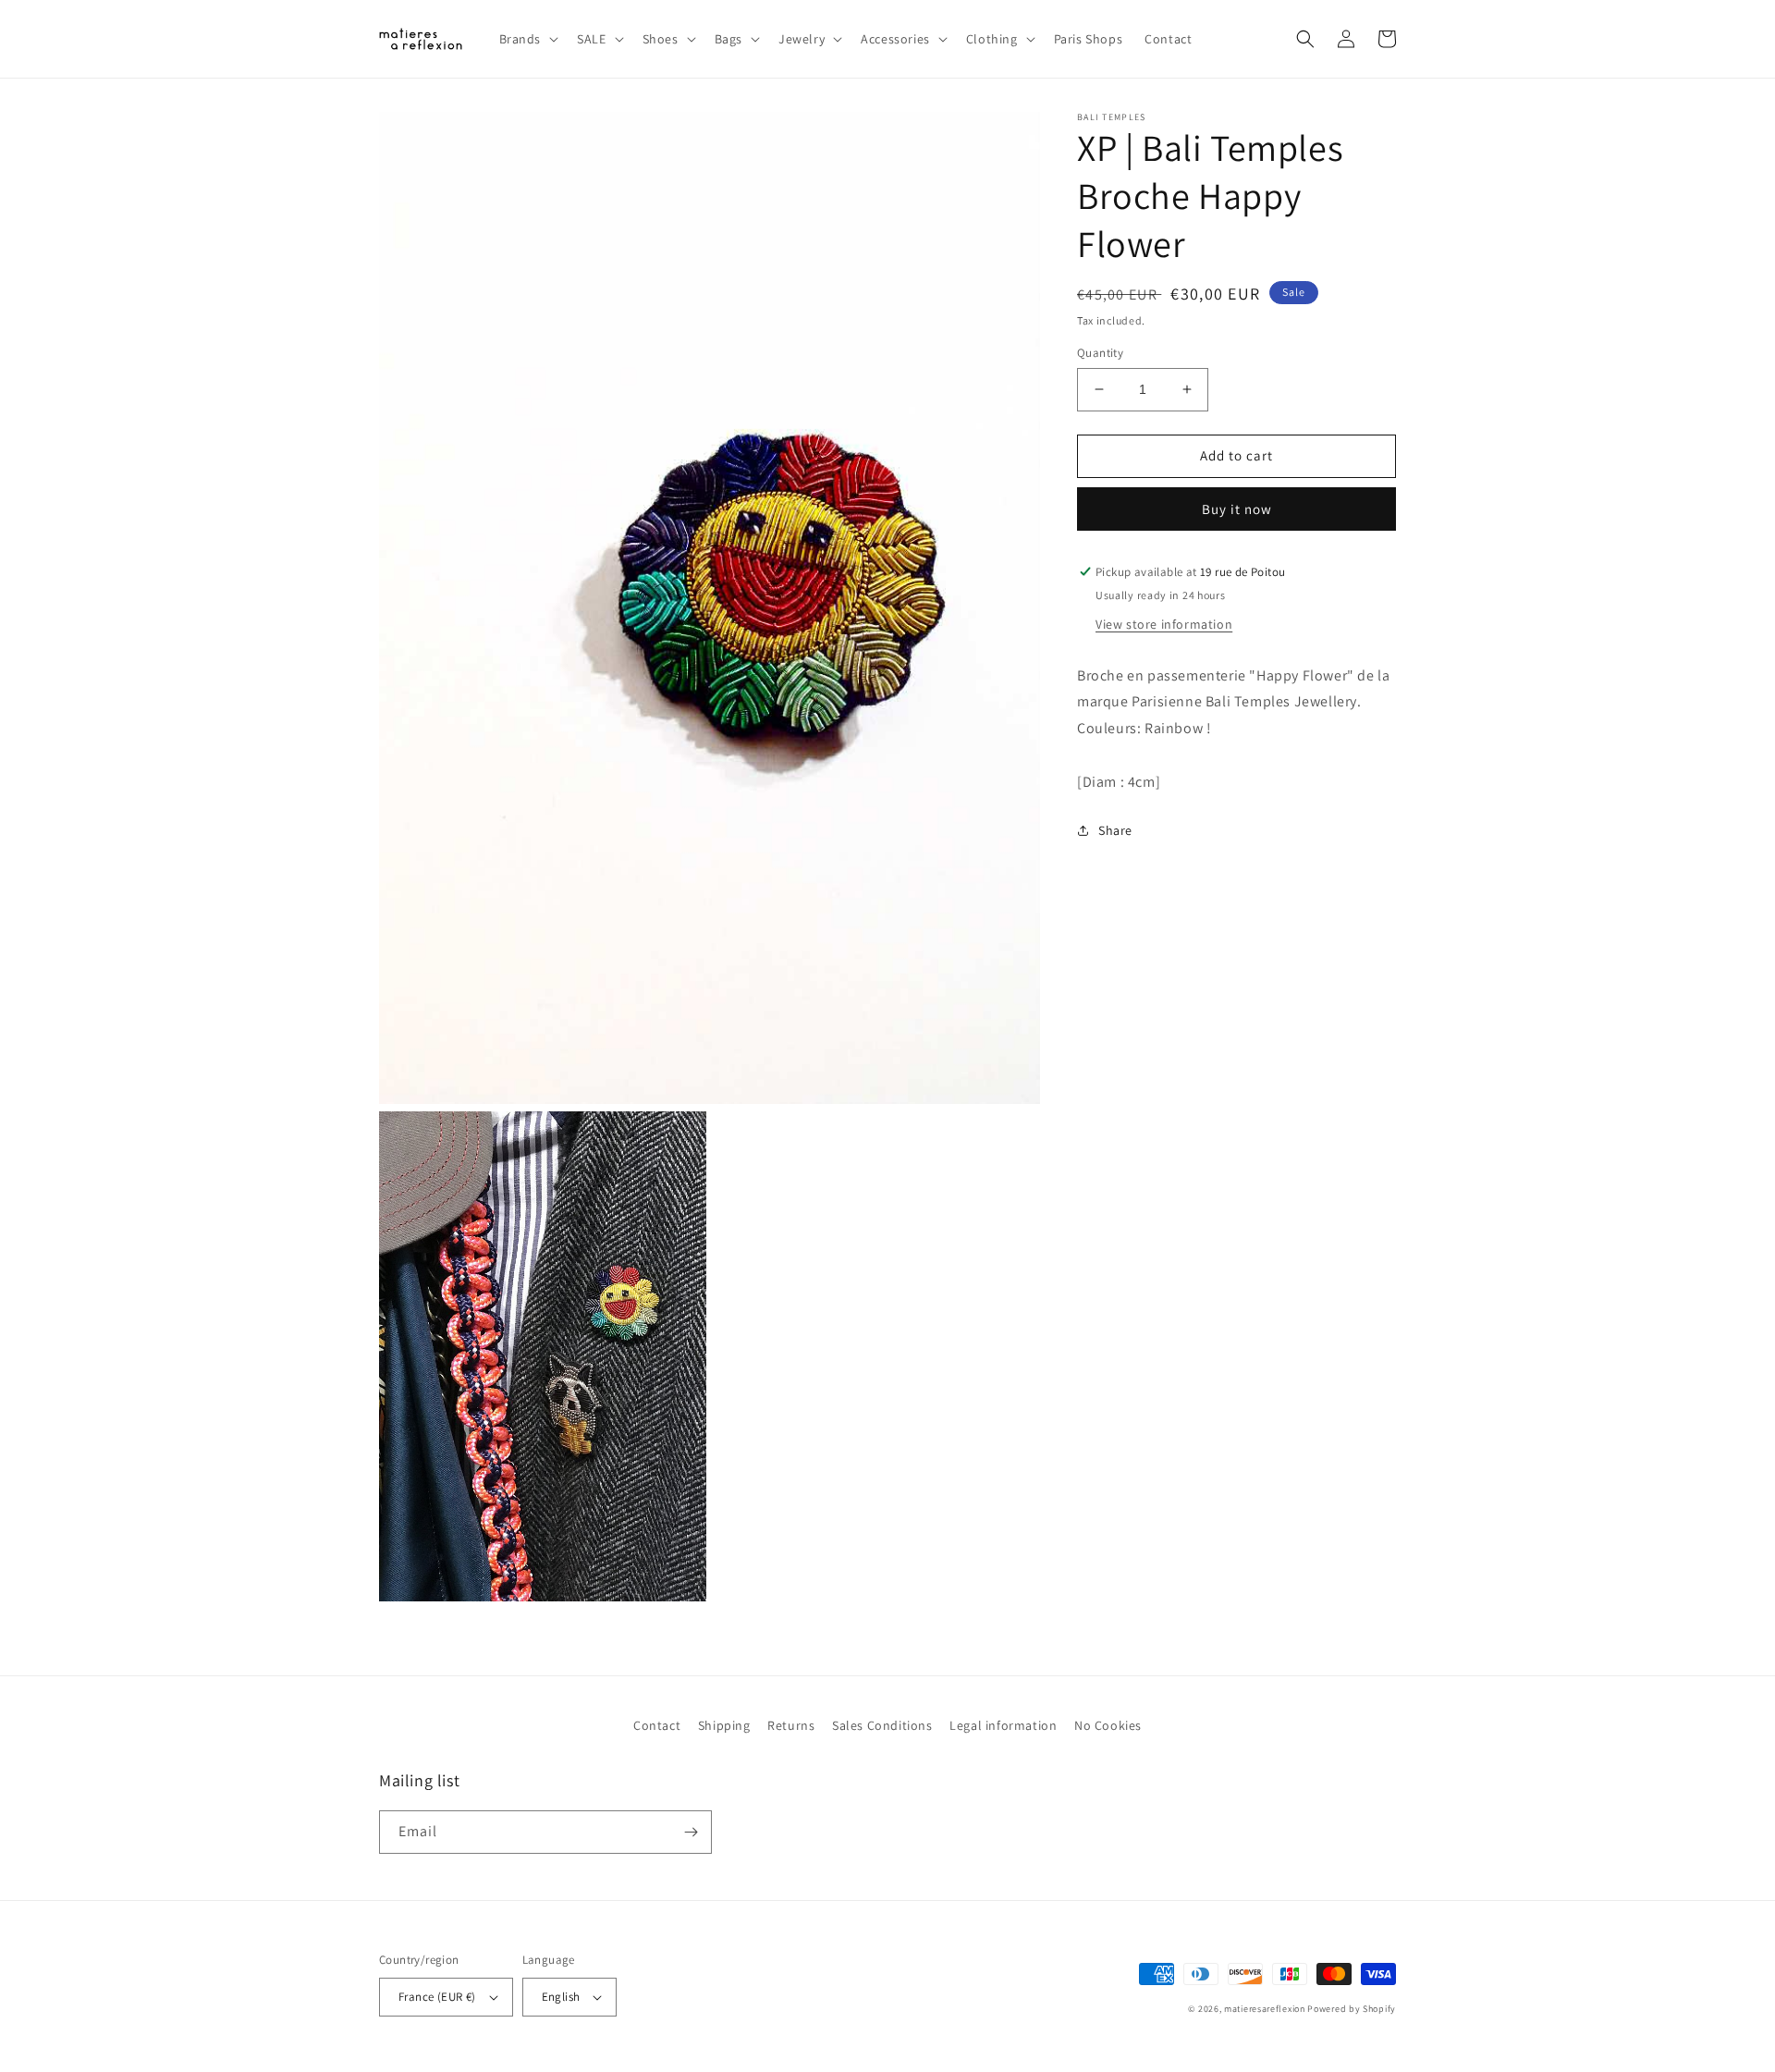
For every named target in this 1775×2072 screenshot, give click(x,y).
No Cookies (1108, 1725)
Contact (657, 1725)
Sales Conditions (882, 1725)
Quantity (1100, 353)
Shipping (724, 1725)
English (561, 1997)
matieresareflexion (1265, 2009)
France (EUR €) (437, 1997)
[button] (527, 39)
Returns (791, 1725)
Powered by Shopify (1352, 2009)
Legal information (1003, 1725)
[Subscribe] (691, 1832)
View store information (1164, 624)
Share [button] (1115, 830)
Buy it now (1237, 509)
